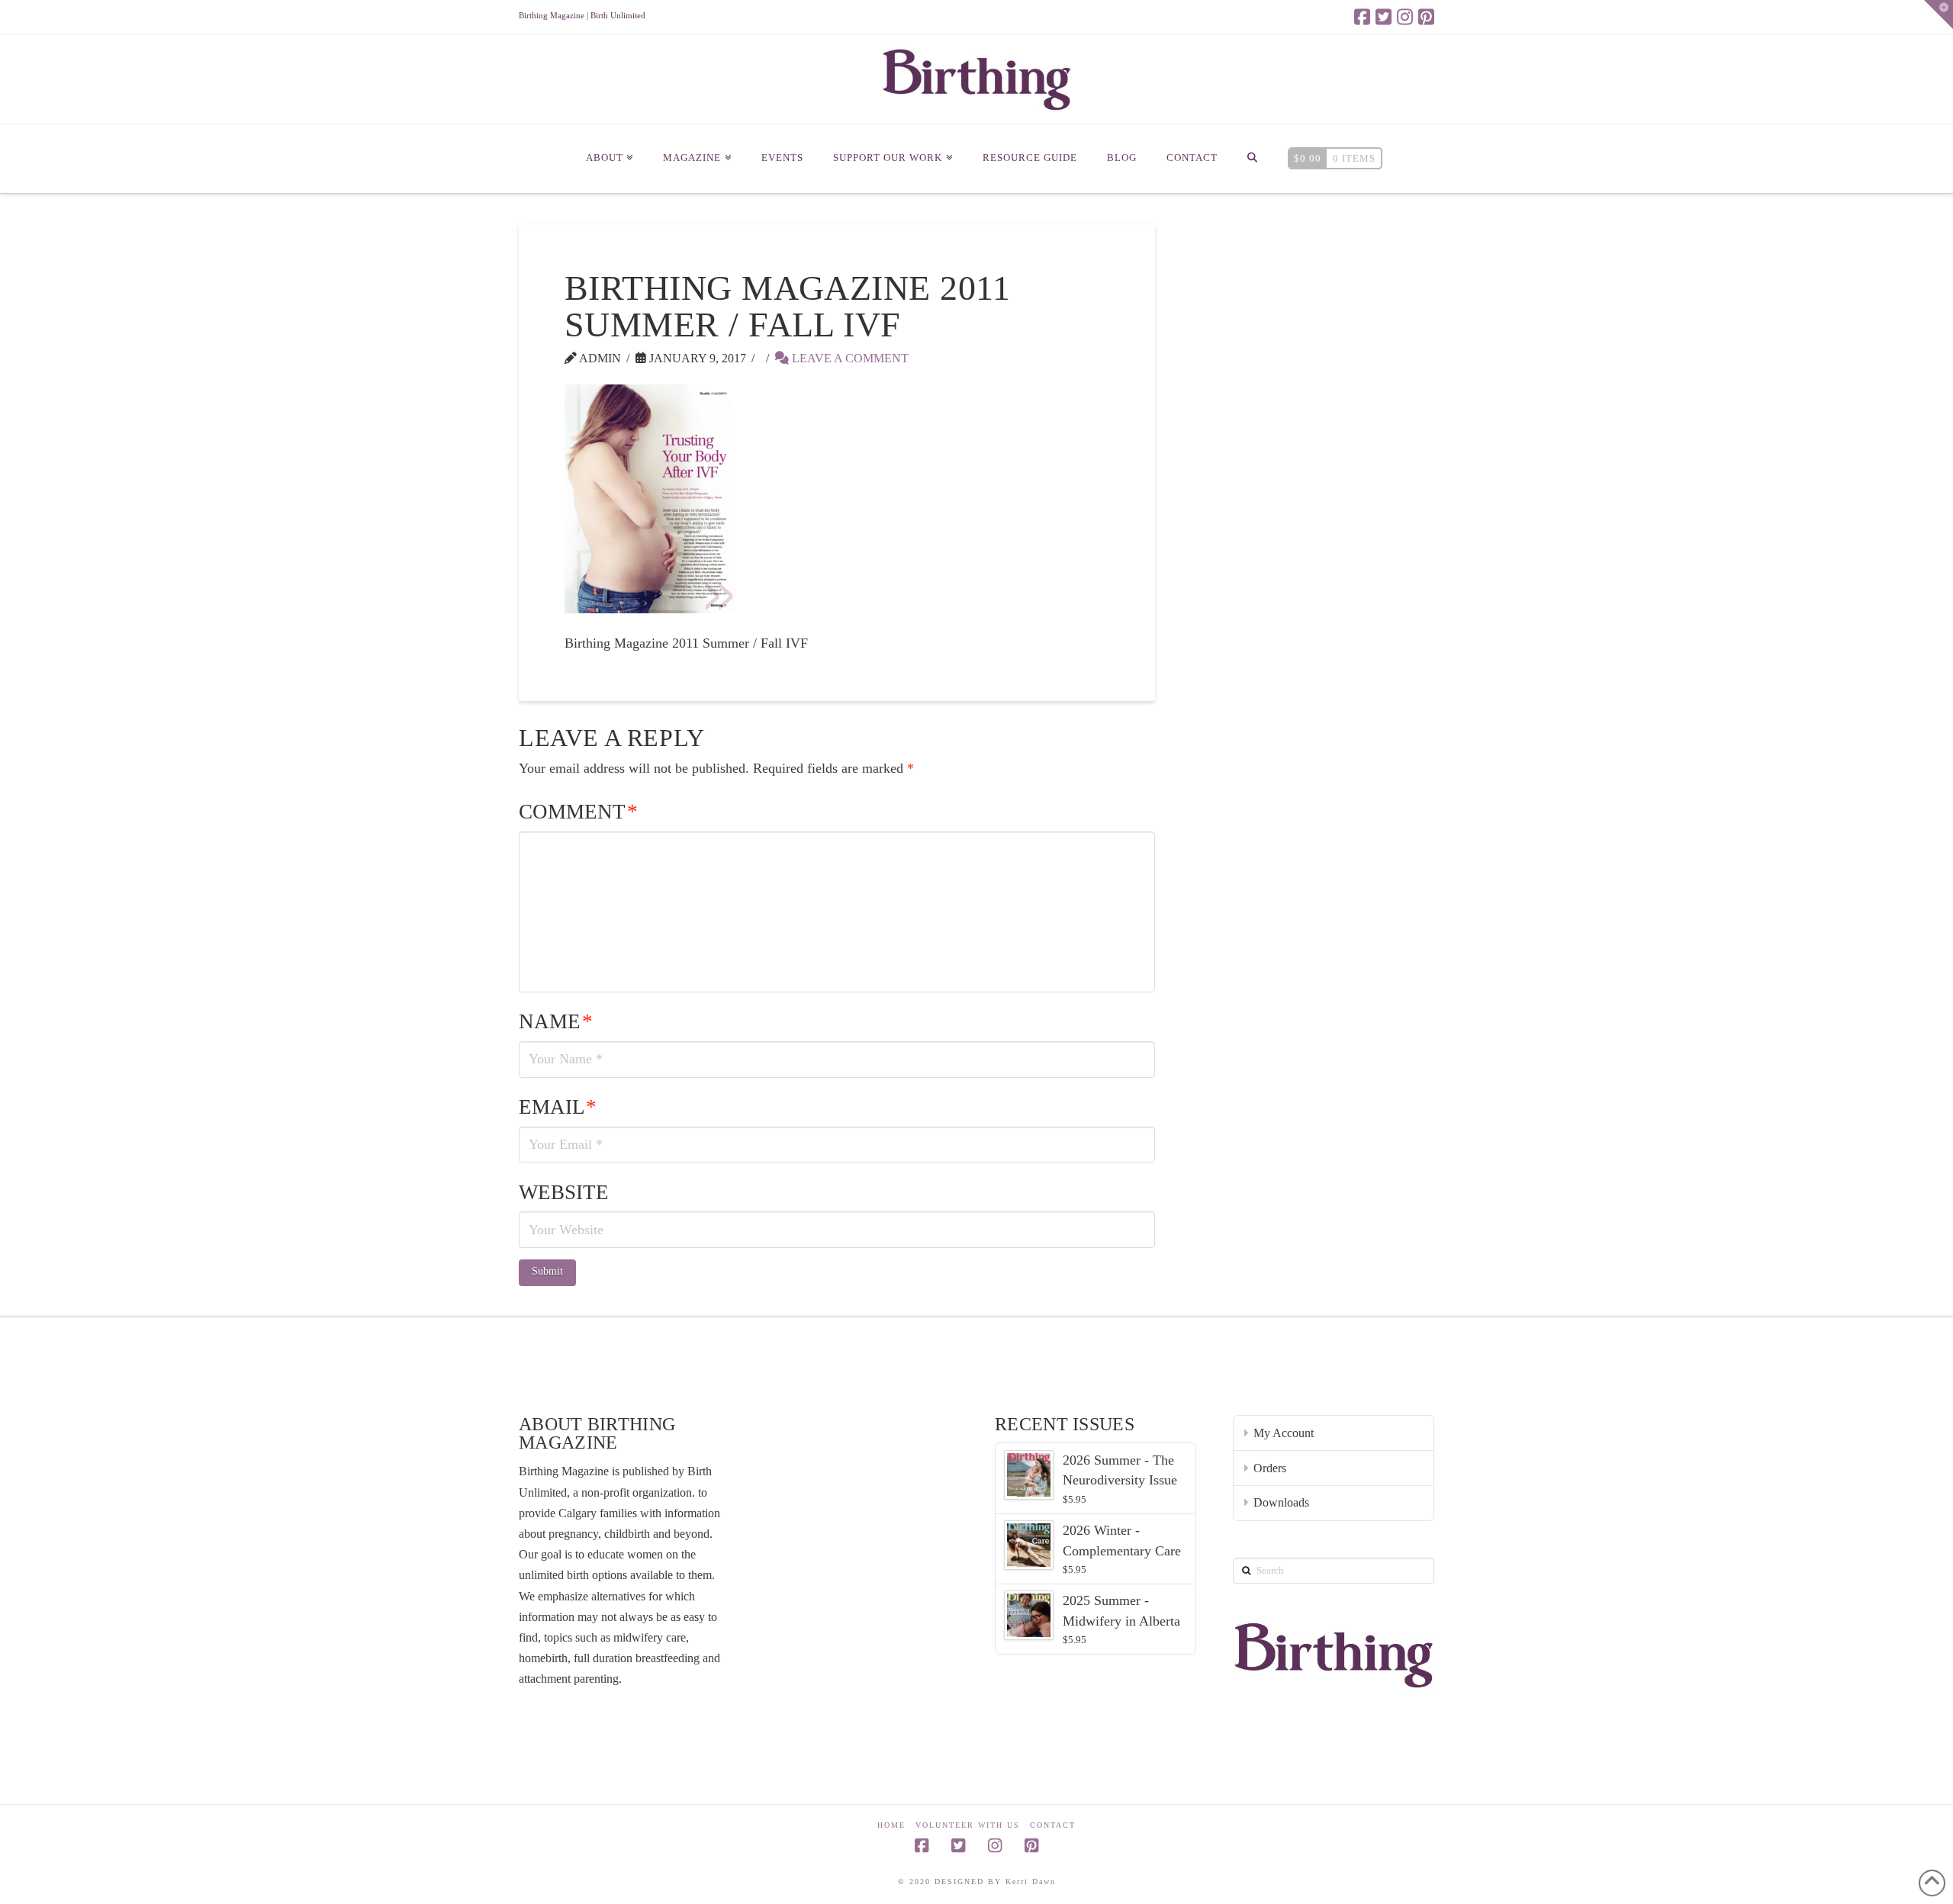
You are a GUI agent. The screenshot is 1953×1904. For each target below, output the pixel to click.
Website (564, 1192)
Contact (1053, 1825)
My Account (1284, 1433)
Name (556, 1021)
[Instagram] (1405, 17)
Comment (578, 812)
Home (891, 1825)
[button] (1939, 14)
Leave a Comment (849, 358)
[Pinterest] (1426, 17)
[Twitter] (1384, 17)
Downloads (1281, 1502)
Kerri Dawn (1031, 1881)
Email (558, 1107)
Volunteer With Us (968, 1825)
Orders (1270, 1468)
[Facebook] (1362, 17)
